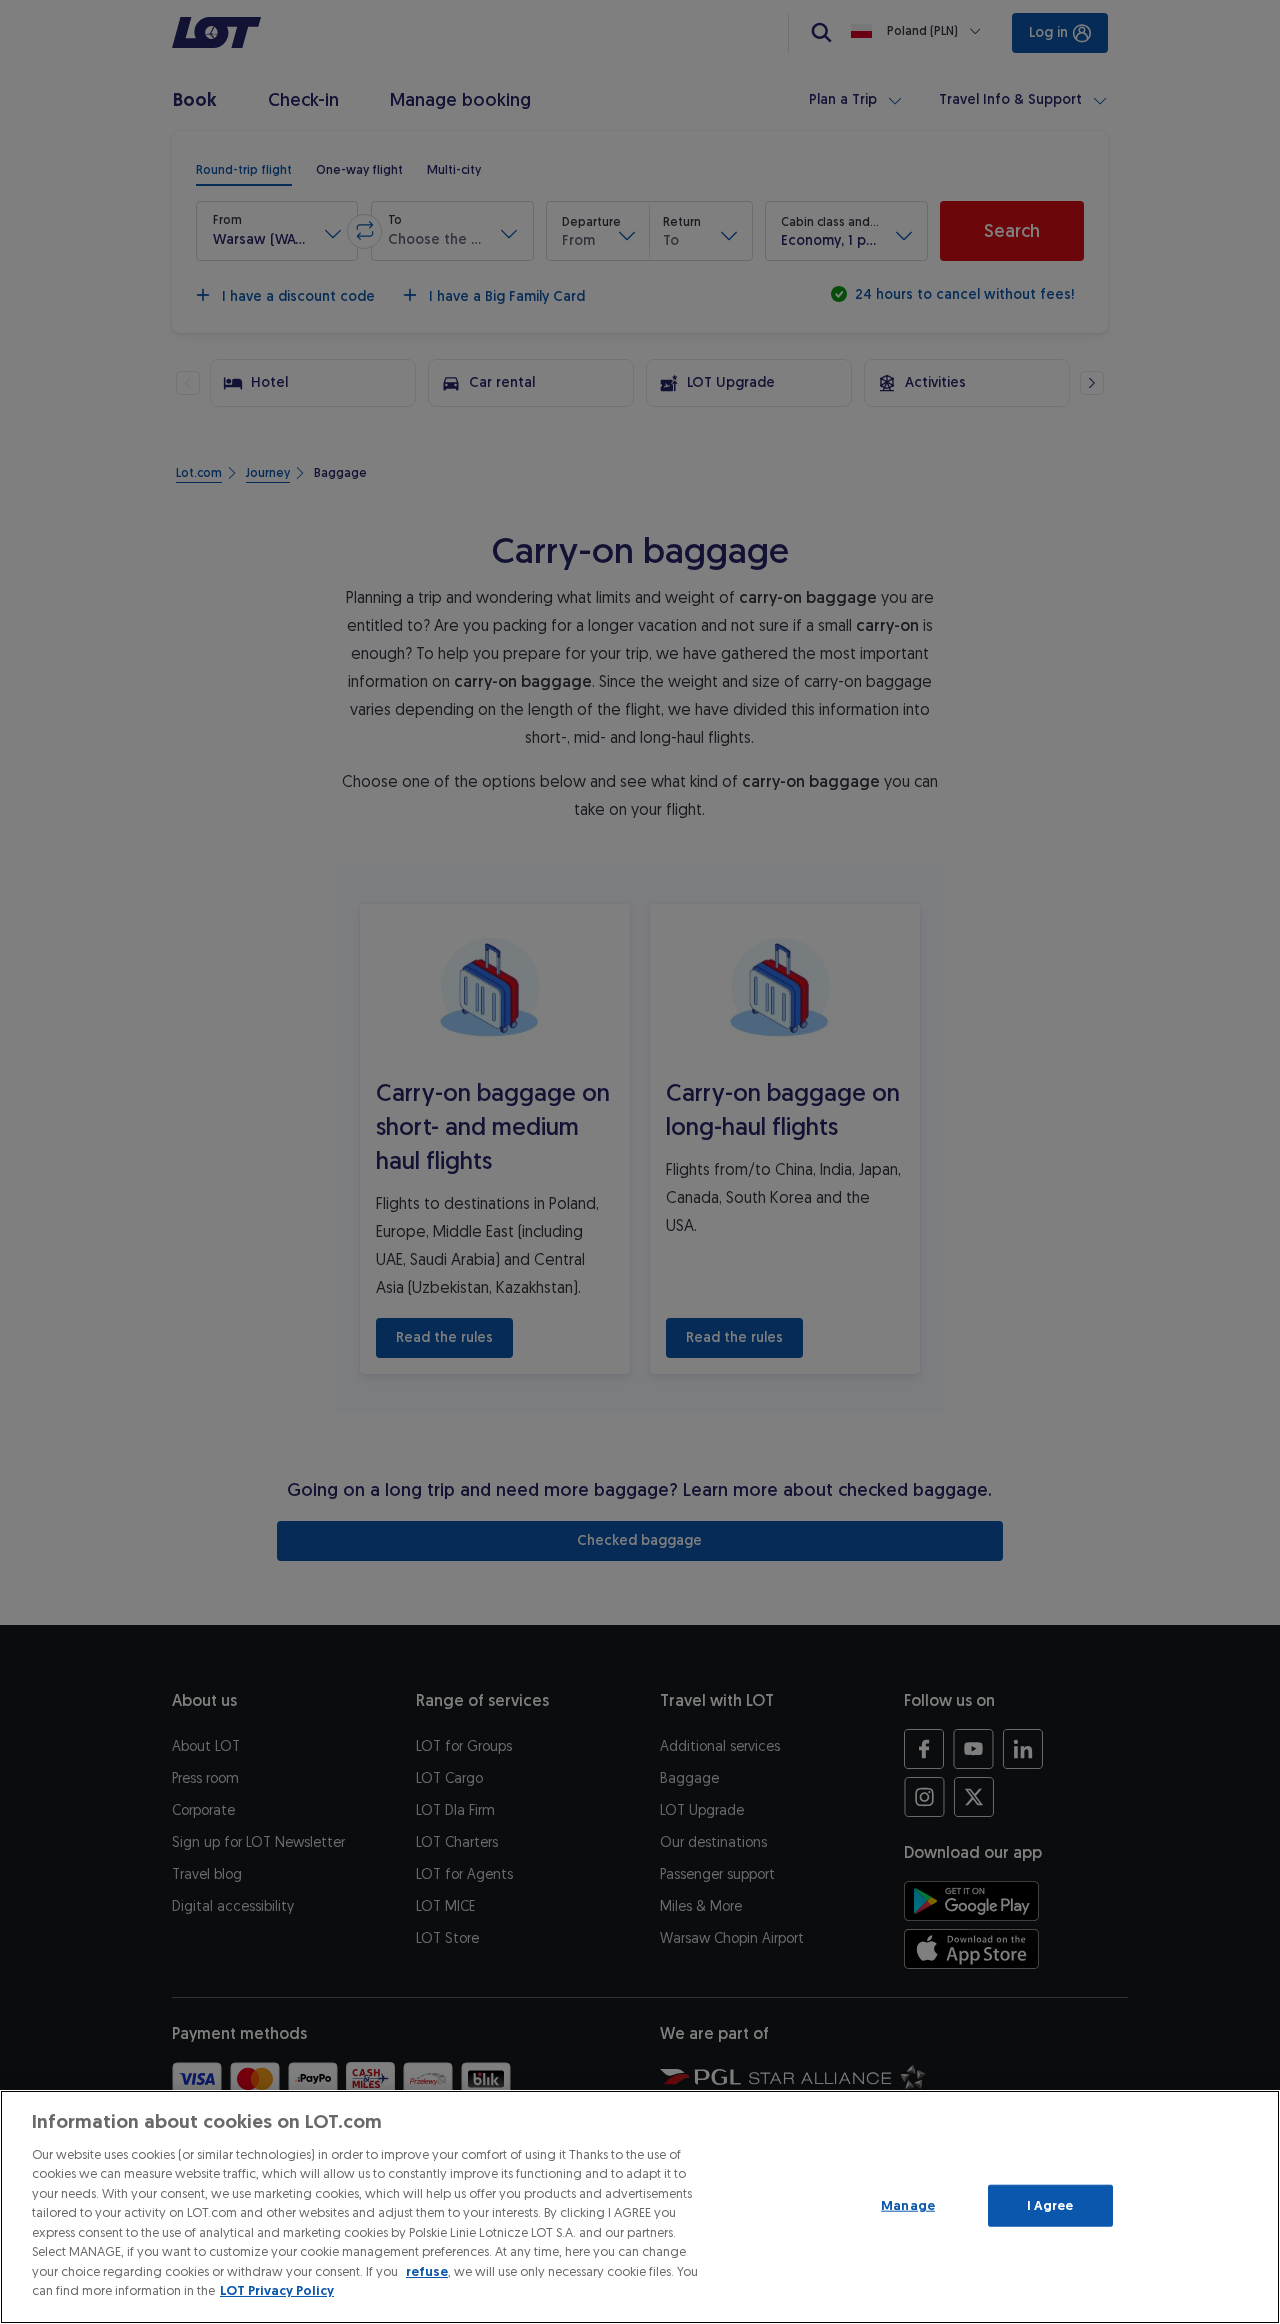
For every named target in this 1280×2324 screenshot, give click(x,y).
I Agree (1050, 2205)
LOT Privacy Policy (277, 2290)
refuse (427, 2271)
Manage (908, 2205)
